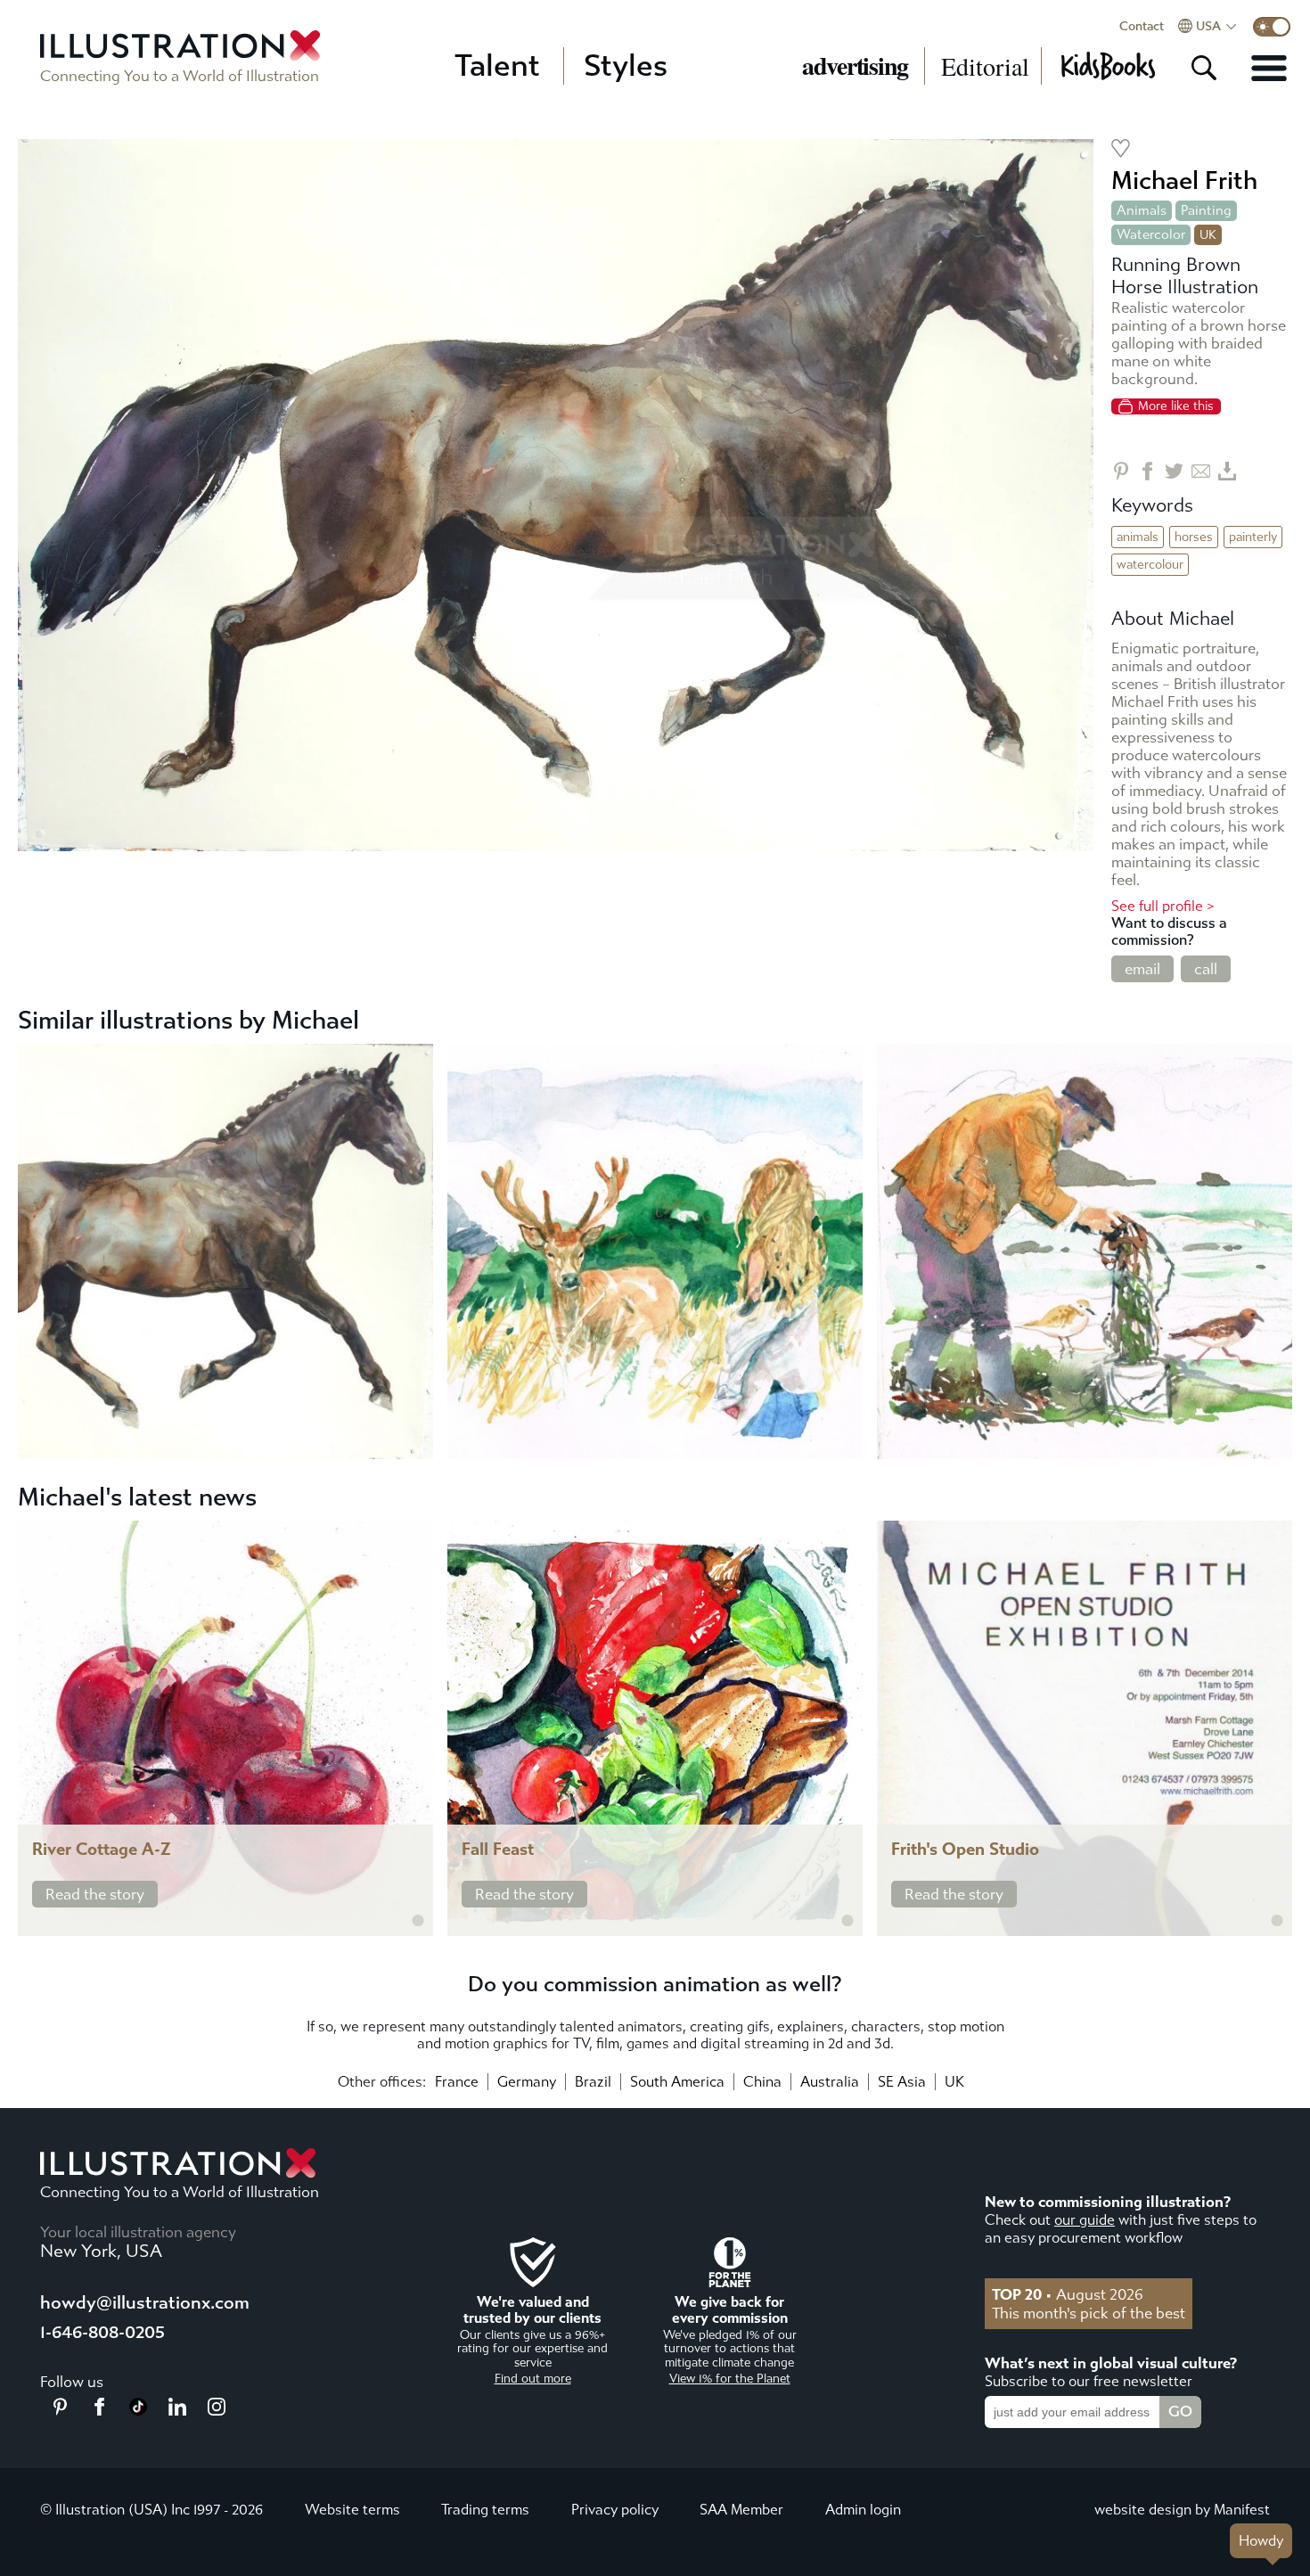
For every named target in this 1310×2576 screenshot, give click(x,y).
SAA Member (741, 2510)
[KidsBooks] (1107, 66)
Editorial (985, 66)
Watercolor (1151, 234)
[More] (1269, 68)
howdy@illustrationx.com (145, 2303)
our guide (1085, 2220)
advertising (855, 66)
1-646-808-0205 (102, 2332)
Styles (626, 66)
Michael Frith (1184, 180)
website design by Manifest (1182, 2510)
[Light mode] (1272, 27)
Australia (830, 2082)
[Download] (1228, 471)
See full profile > (1163, 906)
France (457, 2082)
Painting (1206, 210)
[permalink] (418, 1921)
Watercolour (1150, 565)
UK (954, 2082)
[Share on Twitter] (1174, 471)
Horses (1194, 537)
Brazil (593, 2082)
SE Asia (902, 2082)
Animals (1142, 210)
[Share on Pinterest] (1121, 471)
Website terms (352, 2510)
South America (677, 2082)
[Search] (1204, 68)
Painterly (1253, 537)
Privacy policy (615, 2510)
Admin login (863, 2510)
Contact (1142, 27)
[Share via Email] (1201, 471)
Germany (527, 2082)
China (762, 2082)
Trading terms (485, 2510)
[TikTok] (138, 2410)
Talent (497, 66)
